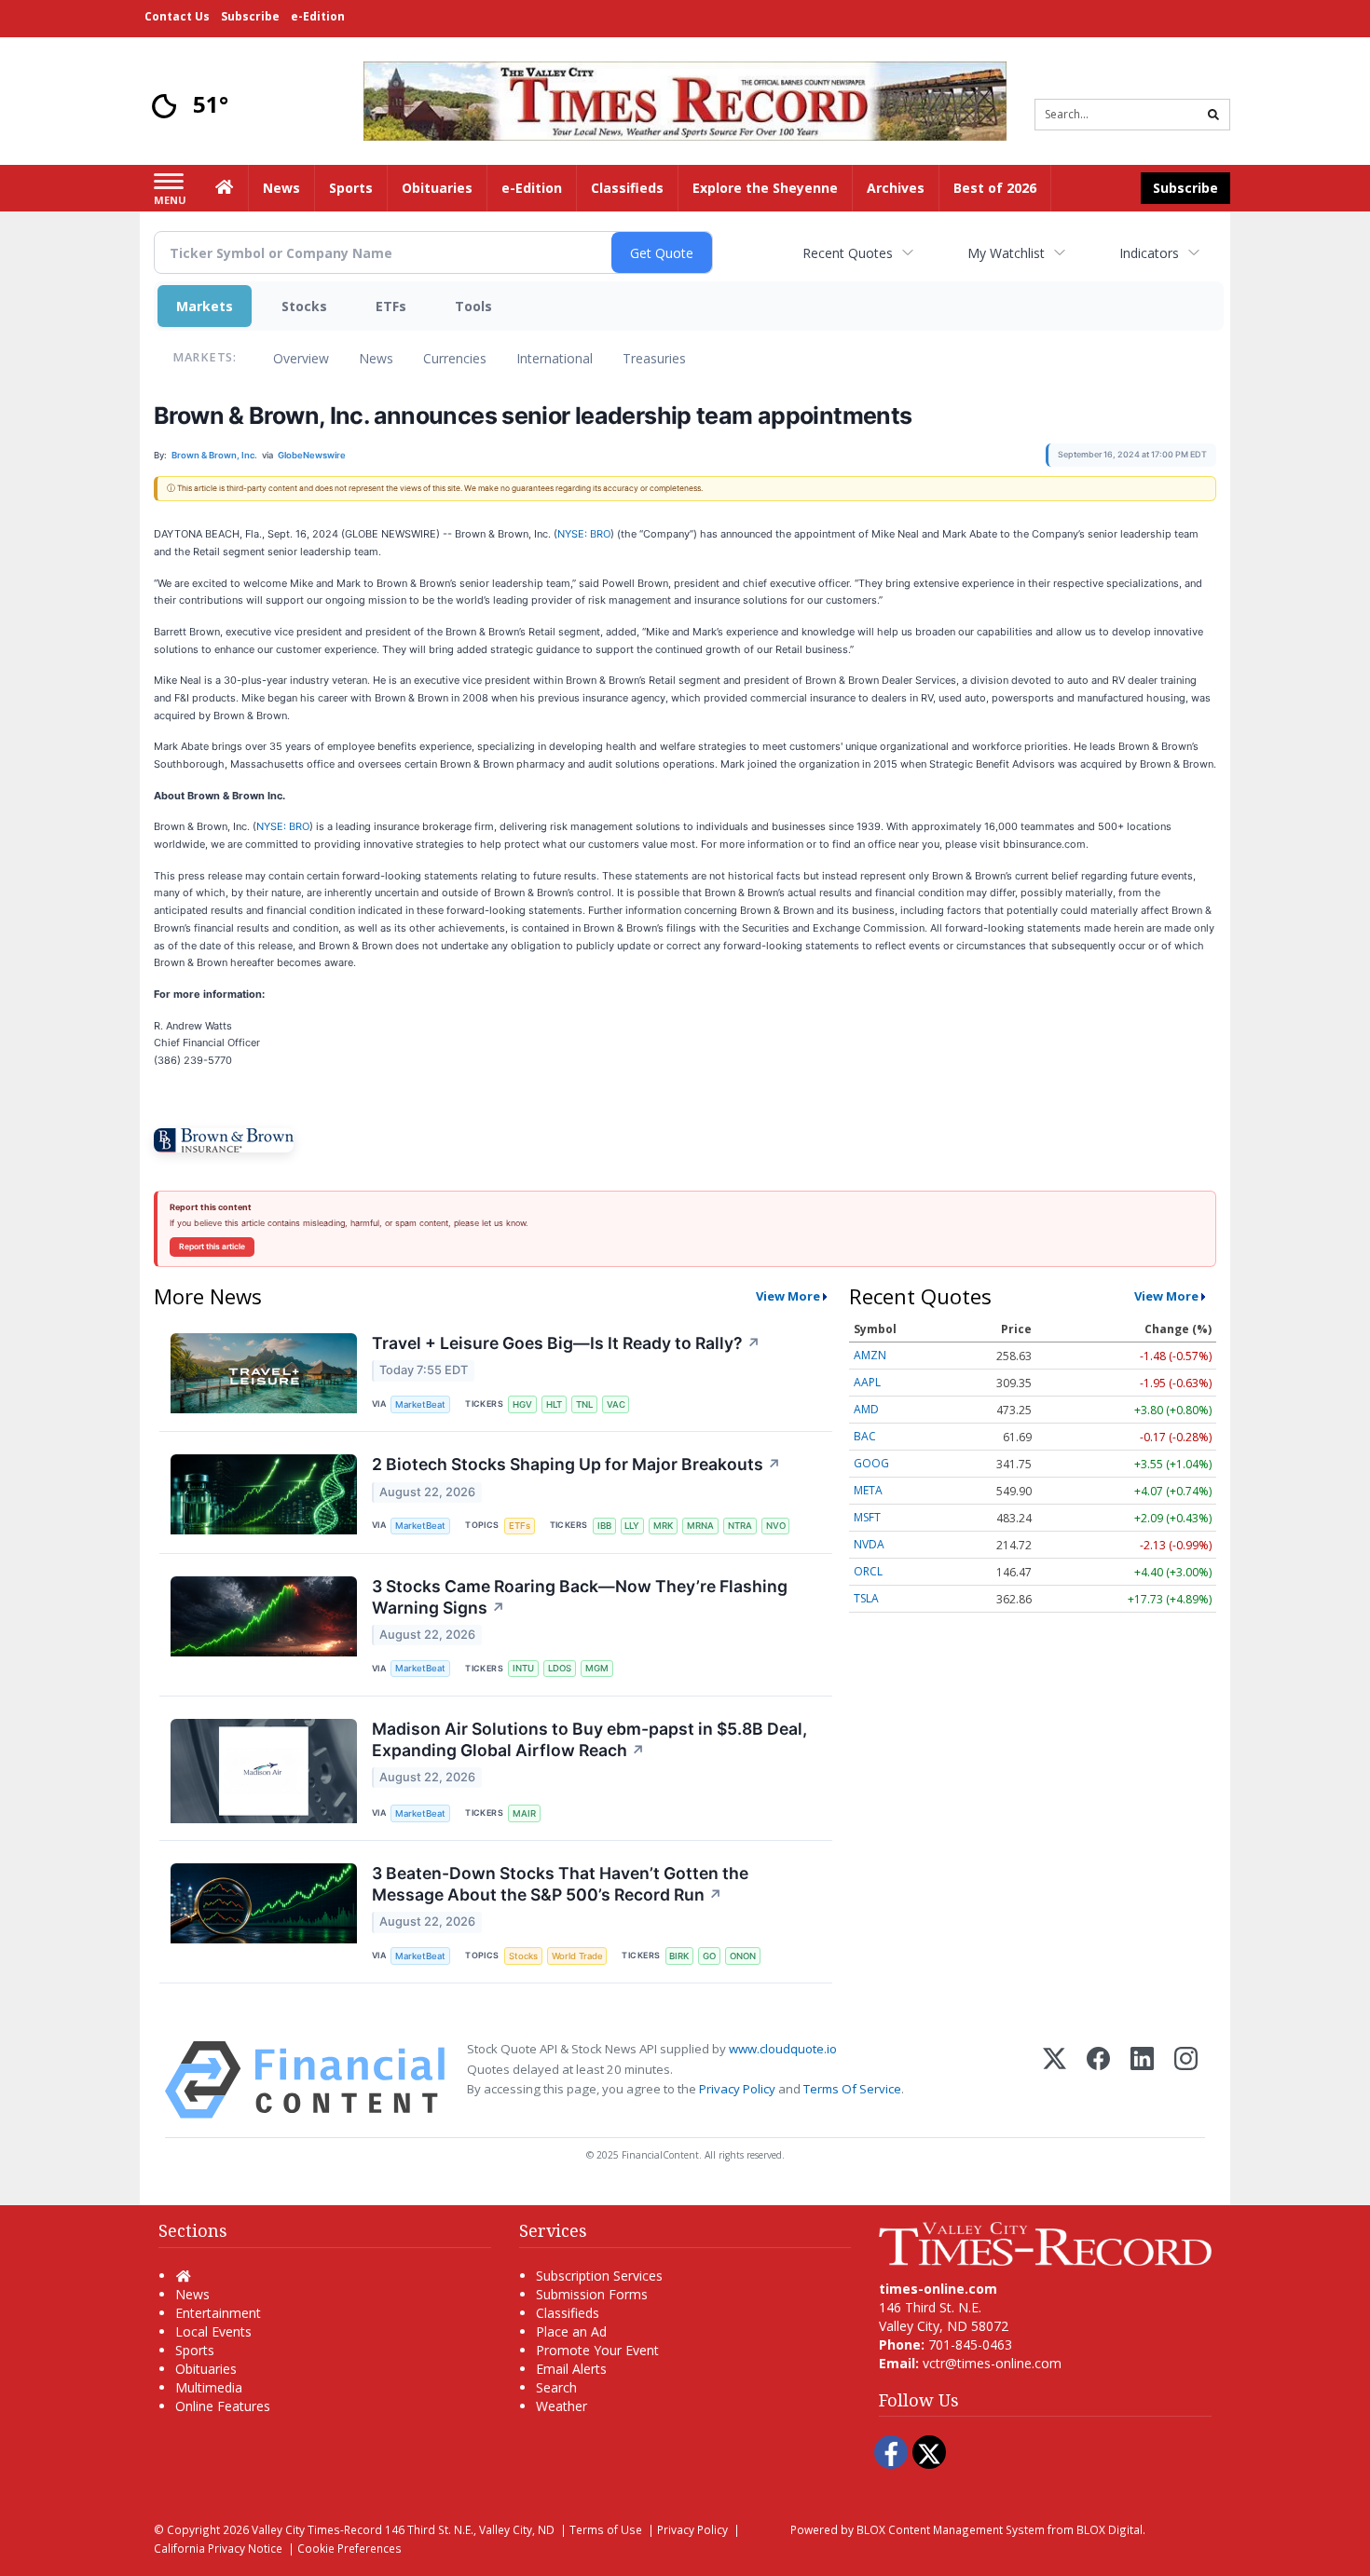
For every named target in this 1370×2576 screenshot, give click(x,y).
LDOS (560, 1668)
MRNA (700, 1526)
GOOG (871, 1463)
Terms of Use (606, 2529)
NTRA (740, 1526)
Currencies (455, 358)
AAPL (867, 1382)
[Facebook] (1098, 2080)
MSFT (867, 1517)
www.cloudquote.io (783, 2049)
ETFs (391, 306)
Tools (473, 306)
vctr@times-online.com (992, 2363)
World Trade (577, 1956)
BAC (865, 1436)
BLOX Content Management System (951, 2529)
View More (788, 1296)
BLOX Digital (1110, 2529)
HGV (522, 1404)
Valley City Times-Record (317, 2529)
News (376, 358)
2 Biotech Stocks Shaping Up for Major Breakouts (576, 1464)
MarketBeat (420, 1404)
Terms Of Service (852, 2089)
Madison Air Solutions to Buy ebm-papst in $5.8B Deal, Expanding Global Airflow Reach (589, 1739)
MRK (663, 1526)
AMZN (870, 1355)
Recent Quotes (848, 253)
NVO (776, 1526)
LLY (632, 1526)
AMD (866, 1409)
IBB (604, 1526)
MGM (597, 1668)
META (868, 1490)
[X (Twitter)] (1055, 2080)
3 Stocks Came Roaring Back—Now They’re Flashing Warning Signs (580, 1597)
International (555, 358)
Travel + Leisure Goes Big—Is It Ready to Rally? (566, 1343)
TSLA (866, 1598)
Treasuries (654, 358)
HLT (554, 1404)
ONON (743, 1956)
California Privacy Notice (218, 2548)
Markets (205, 306)
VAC (616, 1404)
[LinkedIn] (1142, 2080)
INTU (523, 1668)
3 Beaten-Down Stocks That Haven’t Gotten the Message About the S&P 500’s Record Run (560, 1884)
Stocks (304, 306)
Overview (301, 358)
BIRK (679, 1956)
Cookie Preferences (349, 2548)
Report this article (212, 1247)
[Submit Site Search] (1213, 115)
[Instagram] (1186, 2080)
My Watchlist (1006, 253)
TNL (584, 1404)
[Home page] (685, 99)
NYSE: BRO (584, 534)
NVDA (869, 1544)
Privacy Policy (737, 2089)
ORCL (868, 1571)
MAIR (524, 1813)
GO (709, 1956)
